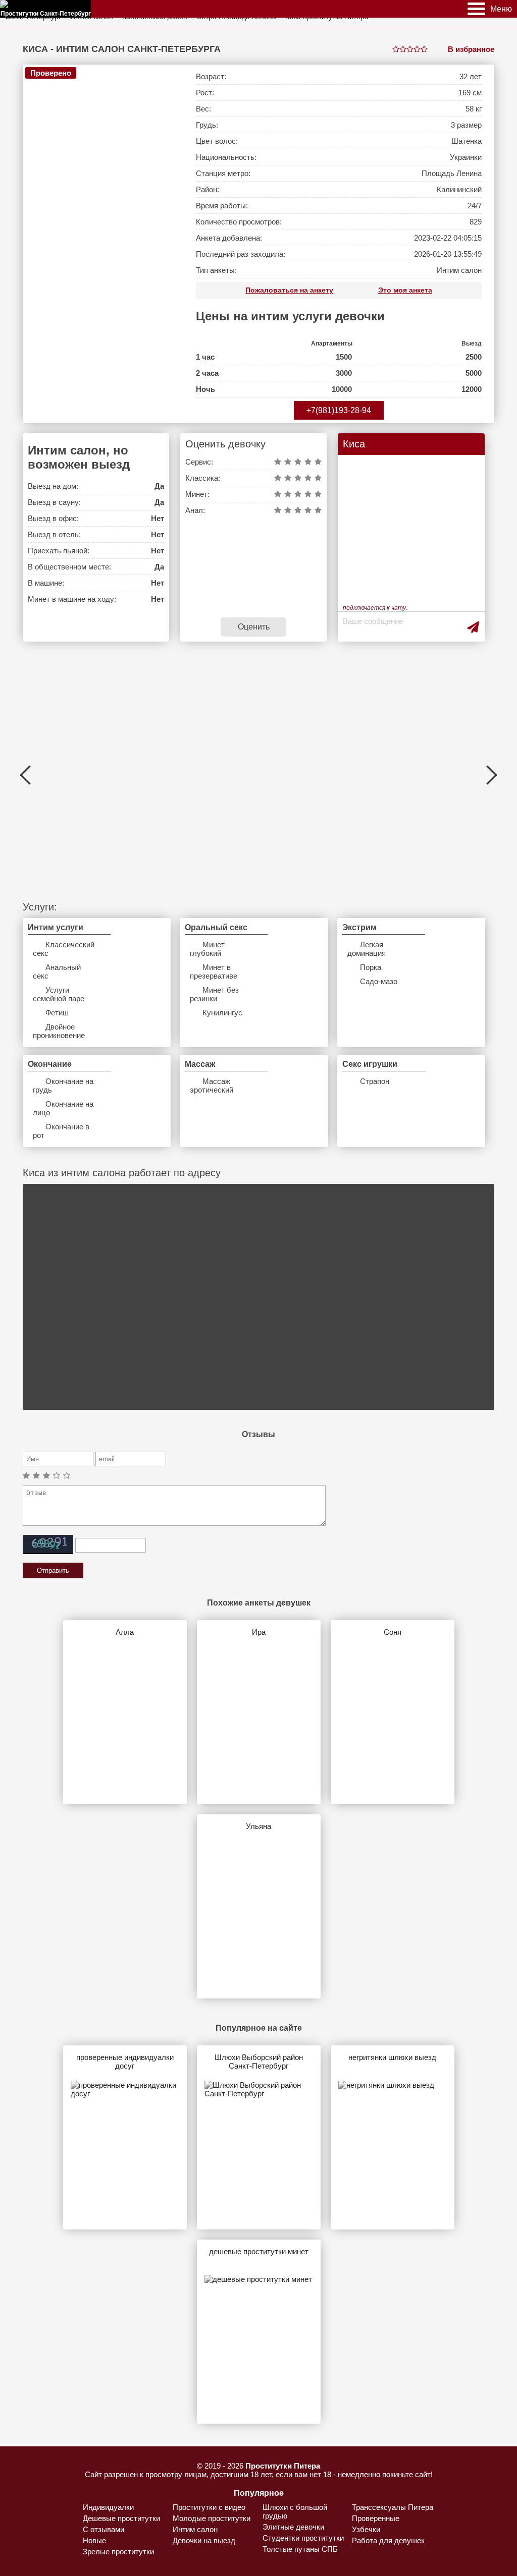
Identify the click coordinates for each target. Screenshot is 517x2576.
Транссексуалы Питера (393, 2507)
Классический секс (64, 949)
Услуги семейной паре (59, 994)
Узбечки (366, 2529)
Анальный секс (57, 971)
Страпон (375, 1081)
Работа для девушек (388, 2540)
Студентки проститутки (303, 2538)
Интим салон (195, 2529)
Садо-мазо (379, 981)
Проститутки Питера (283, 2466)
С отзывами (104, 2529)
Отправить (53, 1570)
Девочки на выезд (204, 2540)
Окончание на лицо (63, 1108)
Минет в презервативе (214, 971)
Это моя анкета (405, 290)
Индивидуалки (108, 2507)
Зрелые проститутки (118, 2552)
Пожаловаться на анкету (289, 290)
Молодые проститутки (212, 2518)
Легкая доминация (367, 949)
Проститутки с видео (209, 2507)
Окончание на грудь (63, 1085)
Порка (371, 967)
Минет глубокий (207, 949)
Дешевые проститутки (121, 2518)
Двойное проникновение (59, 1031)
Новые (94, 2540)
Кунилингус (222, 1013)
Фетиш (57, 1013)
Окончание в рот (61, 1131)
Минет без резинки (214, 994)
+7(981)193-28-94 (339, 410)
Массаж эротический (212, 1085)
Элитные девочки (293, 2527)
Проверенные (376, 2518)
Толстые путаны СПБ (300, 2549)
